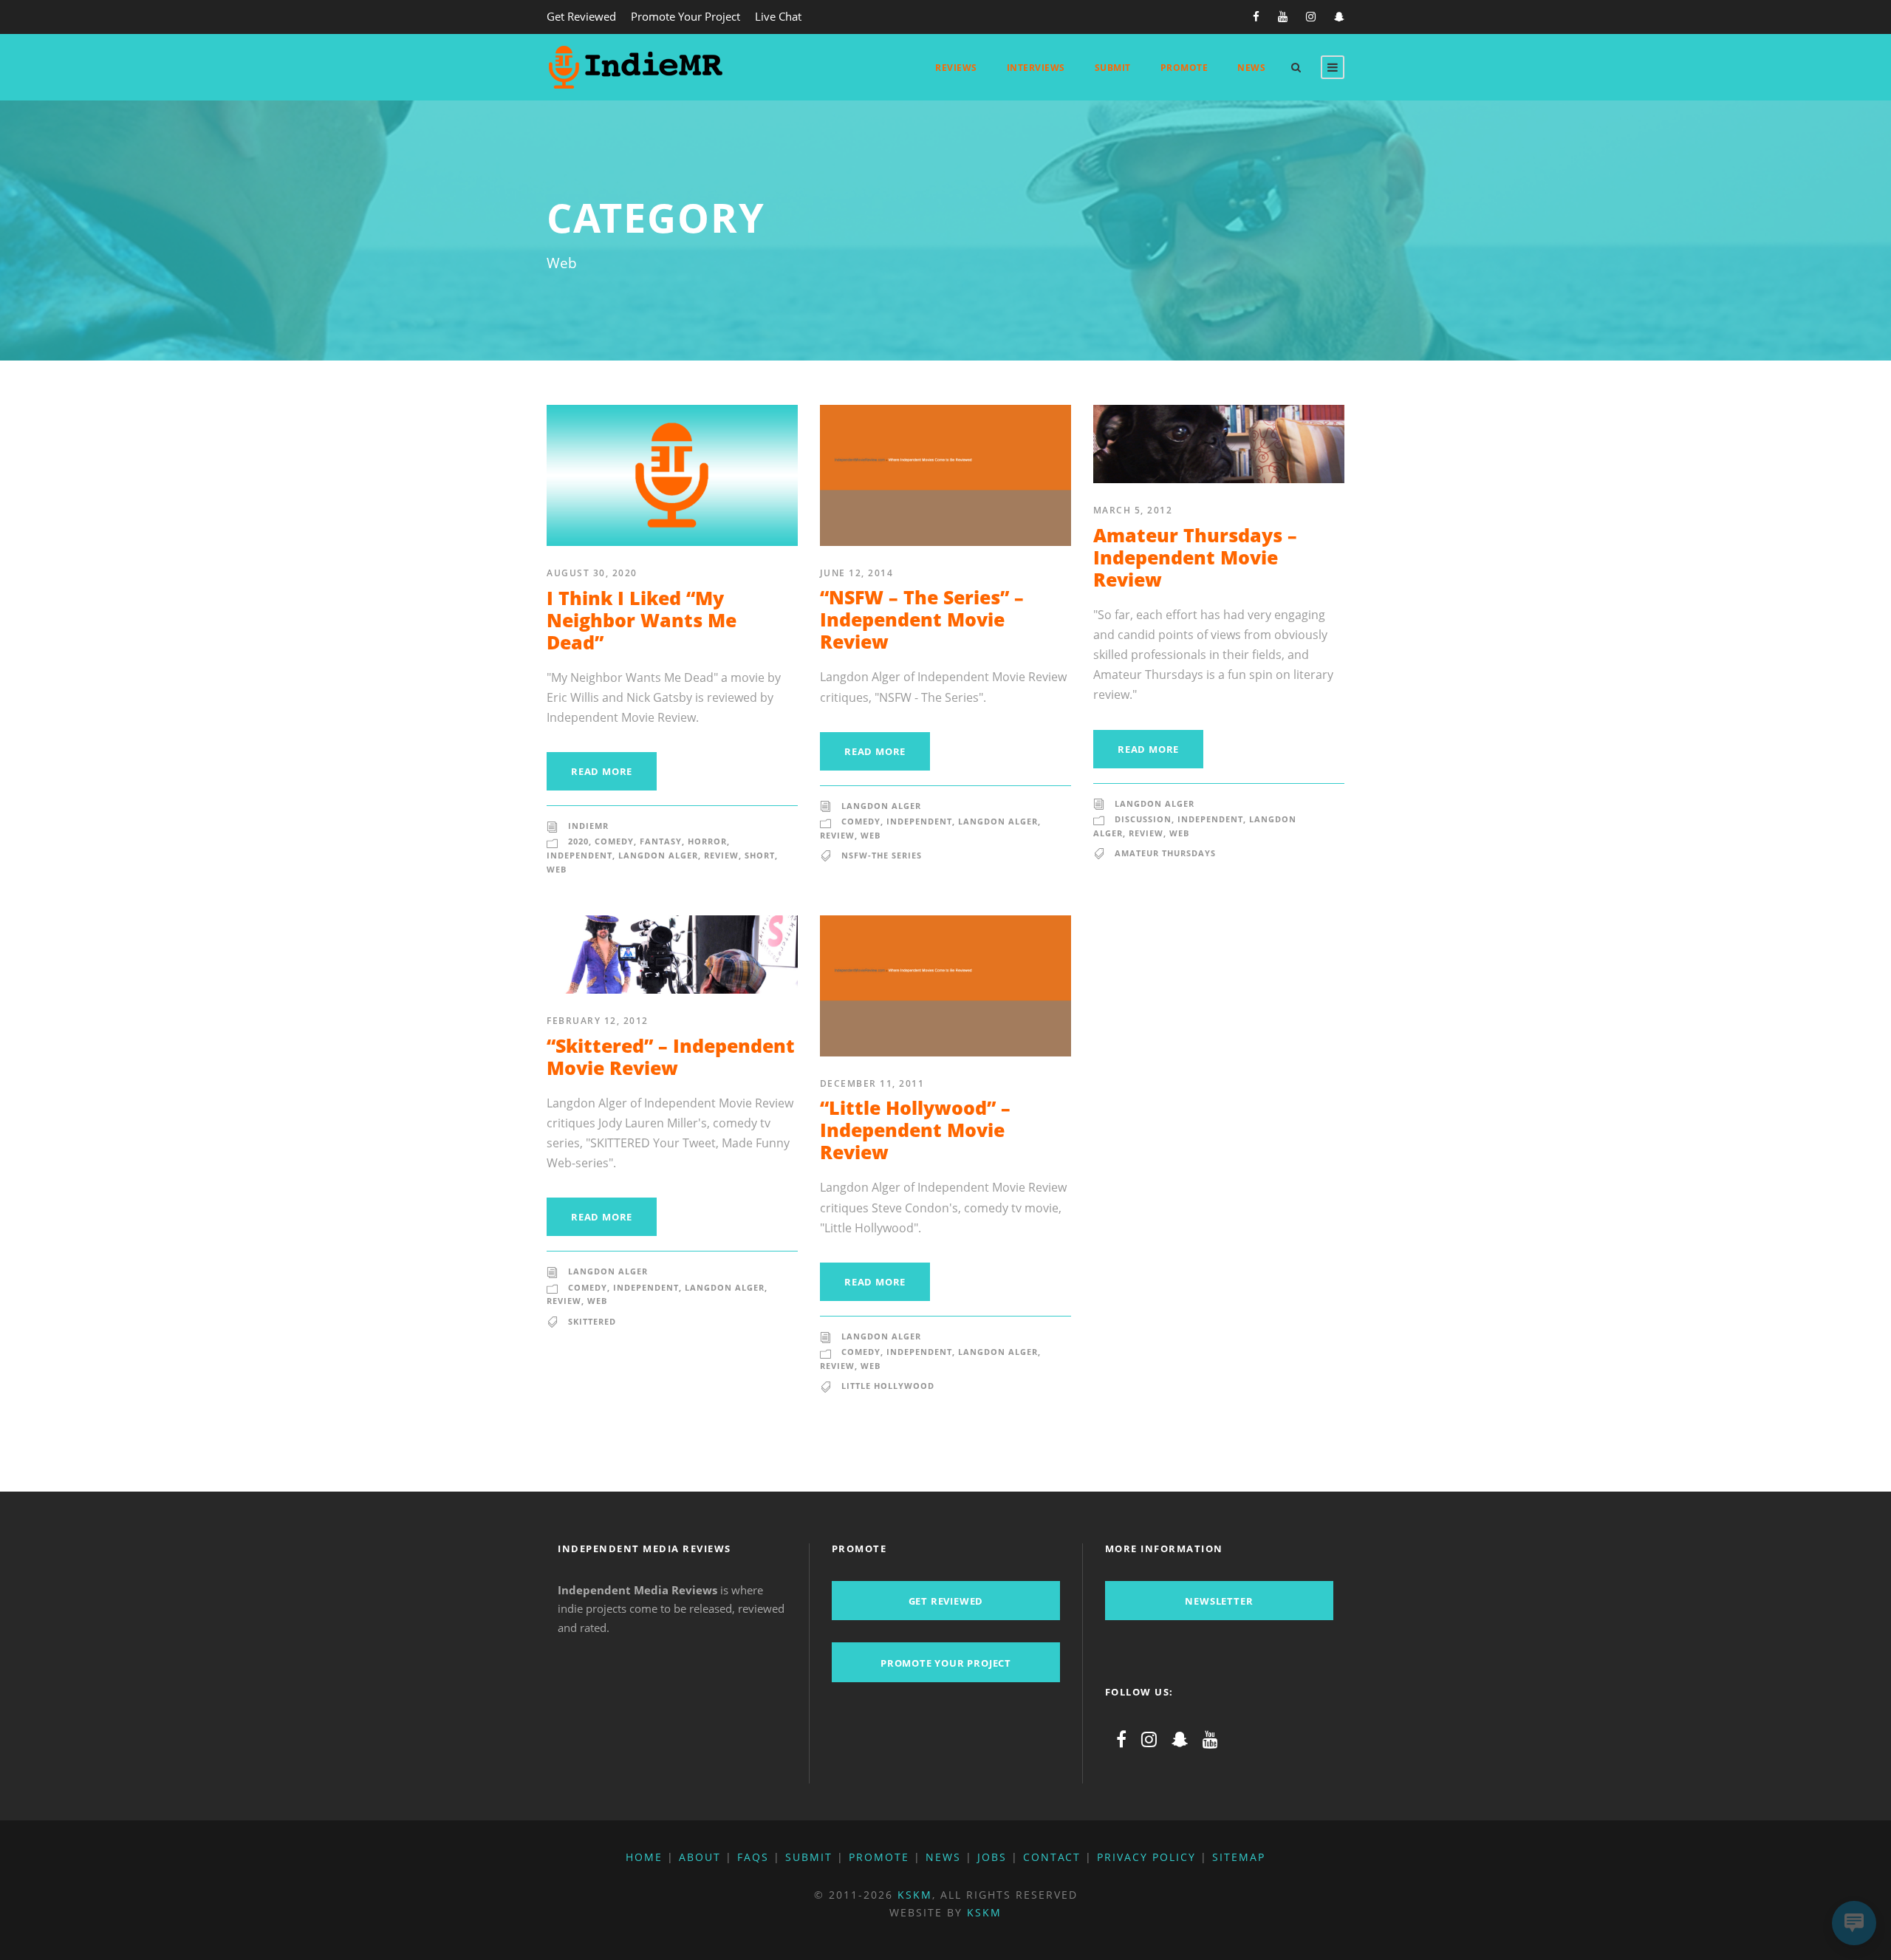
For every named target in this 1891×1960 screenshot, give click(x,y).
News (1251, 68)
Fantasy (661, 841)
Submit (1113, 68)
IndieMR (588, 826)
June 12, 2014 (857, 573)
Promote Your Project (685, 16)
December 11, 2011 (872, 1083)
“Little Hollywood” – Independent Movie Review (915, 1130)
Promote (1184, 68)
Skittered (592, 1321)
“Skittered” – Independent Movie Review (671, 1056)
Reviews (956, 68)
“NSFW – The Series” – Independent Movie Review (922, 619)
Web (557, 869)
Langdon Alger (658, 855)
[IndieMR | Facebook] (1121, 1739)
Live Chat (778, 16)
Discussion (1143, 819)
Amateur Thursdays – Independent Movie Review (1195, 557)
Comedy (614, 841)
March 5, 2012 (1133, 510)
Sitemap (1239, 1857)
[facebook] (1256, 16)
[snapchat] (1339, 16)
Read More (602, 771)
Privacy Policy (1146, 1857)
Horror (707, 841)
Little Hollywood (888, 1386)
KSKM (915, 1895)
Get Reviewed (581, 16)
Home (644, 1857)
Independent (579, 855)
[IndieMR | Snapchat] (1180, 1739)
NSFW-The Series (882, 855)
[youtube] (1283, 16)
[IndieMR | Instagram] (1149, 1739)
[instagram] (1311, 16)
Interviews (1036, 68)
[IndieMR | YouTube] (1210, 1739)
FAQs (753, 1857)
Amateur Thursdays (1165, 853)
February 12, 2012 (598, 1021)
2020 (578, 841)
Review (721, 855)
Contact (1052, 1857)
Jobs (992, 1857)
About (700, 1857)
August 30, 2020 (592, 573)
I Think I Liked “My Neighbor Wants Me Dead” (642, 620)
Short (760, 855)
